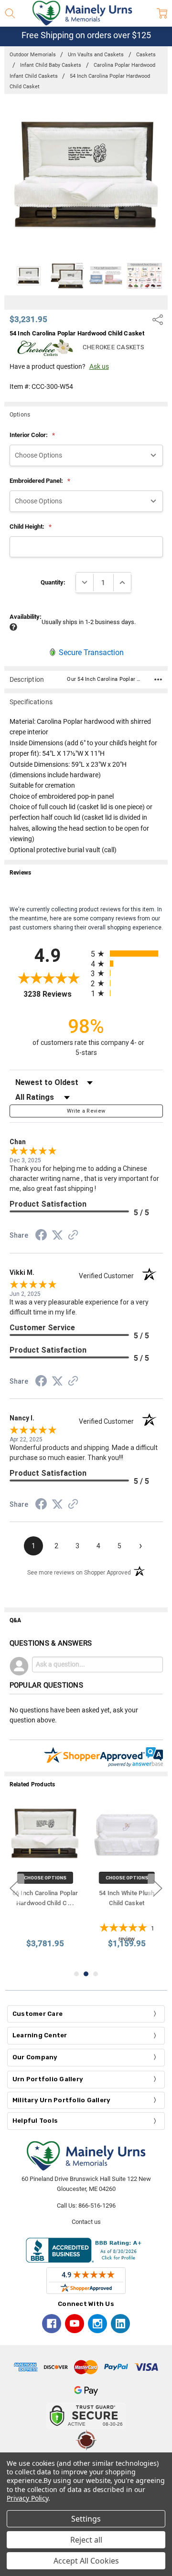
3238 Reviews (55, 994)
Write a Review (86, 1111)
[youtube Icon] (75, 2324)
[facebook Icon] (52, 2324)
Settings (86, 2519)
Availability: (26, 617)
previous (14, 1888)
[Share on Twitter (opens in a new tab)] (57, 1236)
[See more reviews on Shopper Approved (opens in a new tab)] (73, 1236)
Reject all (86, 2540)
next (158, 1888)
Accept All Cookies (86, 2561)
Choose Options (45, 1878)
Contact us (86, 2222)
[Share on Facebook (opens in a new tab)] (41, 1237)
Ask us (99, 366)
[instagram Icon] (97, 2324)
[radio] (127, 954)
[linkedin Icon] (120, 2324)
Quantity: (53, 582)
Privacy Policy (27, 2498)
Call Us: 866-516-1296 (86, 2206)
